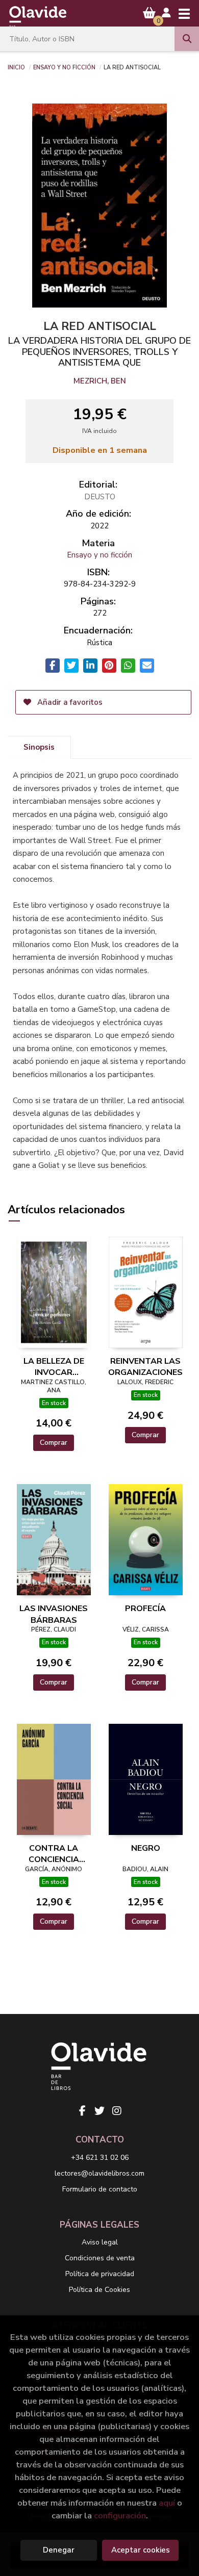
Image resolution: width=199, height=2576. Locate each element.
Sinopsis (39, 747)
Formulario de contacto (100, 2189)
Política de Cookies (99, 2290)
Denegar (59, 2550)
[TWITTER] (99, 2111)
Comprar (54, 1443)
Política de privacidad (100, 2274)
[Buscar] (187, 39)
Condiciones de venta (100, 2258)
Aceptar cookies (141, 2550)
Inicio (16, 67)
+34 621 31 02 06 (100, 2158)
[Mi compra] (149, 13)
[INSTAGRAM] (117, 2111)
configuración (120, 2516)
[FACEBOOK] (82, 2111)
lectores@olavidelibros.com (99, 2173)
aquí (167, 2503)
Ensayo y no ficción (64, 67)
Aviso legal (100, 2242)
